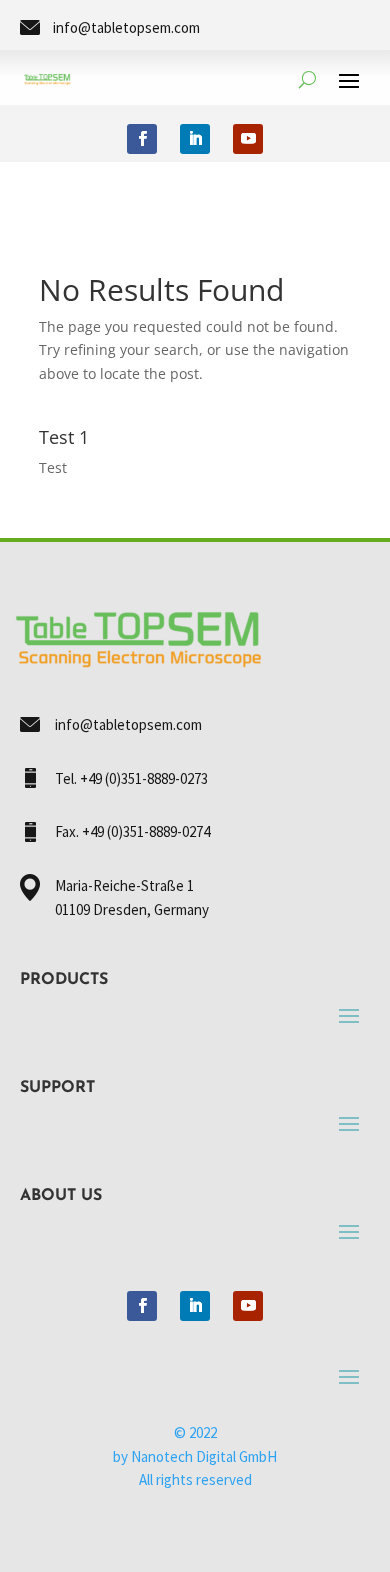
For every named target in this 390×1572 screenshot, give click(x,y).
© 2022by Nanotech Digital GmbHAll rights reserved (195, 1456)
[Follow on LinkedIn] (195, 139)
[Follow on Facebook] (142, 139)
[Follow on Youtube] (248, 139)
